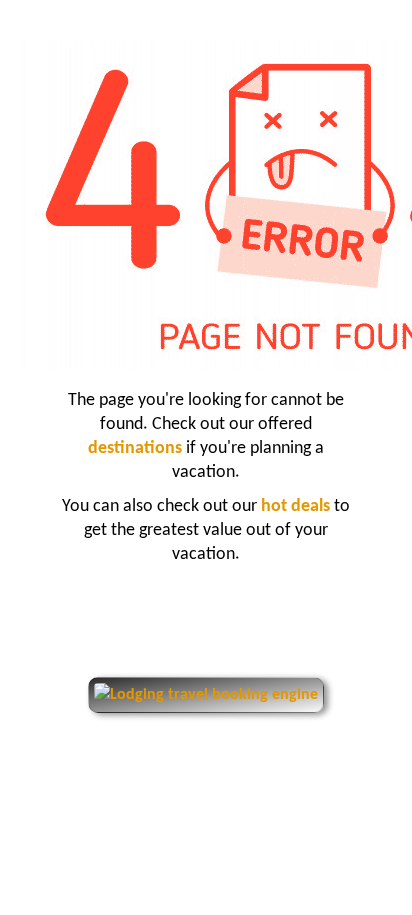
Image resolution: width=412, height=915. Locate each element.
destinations (137, 448)
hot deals (297, 506)
